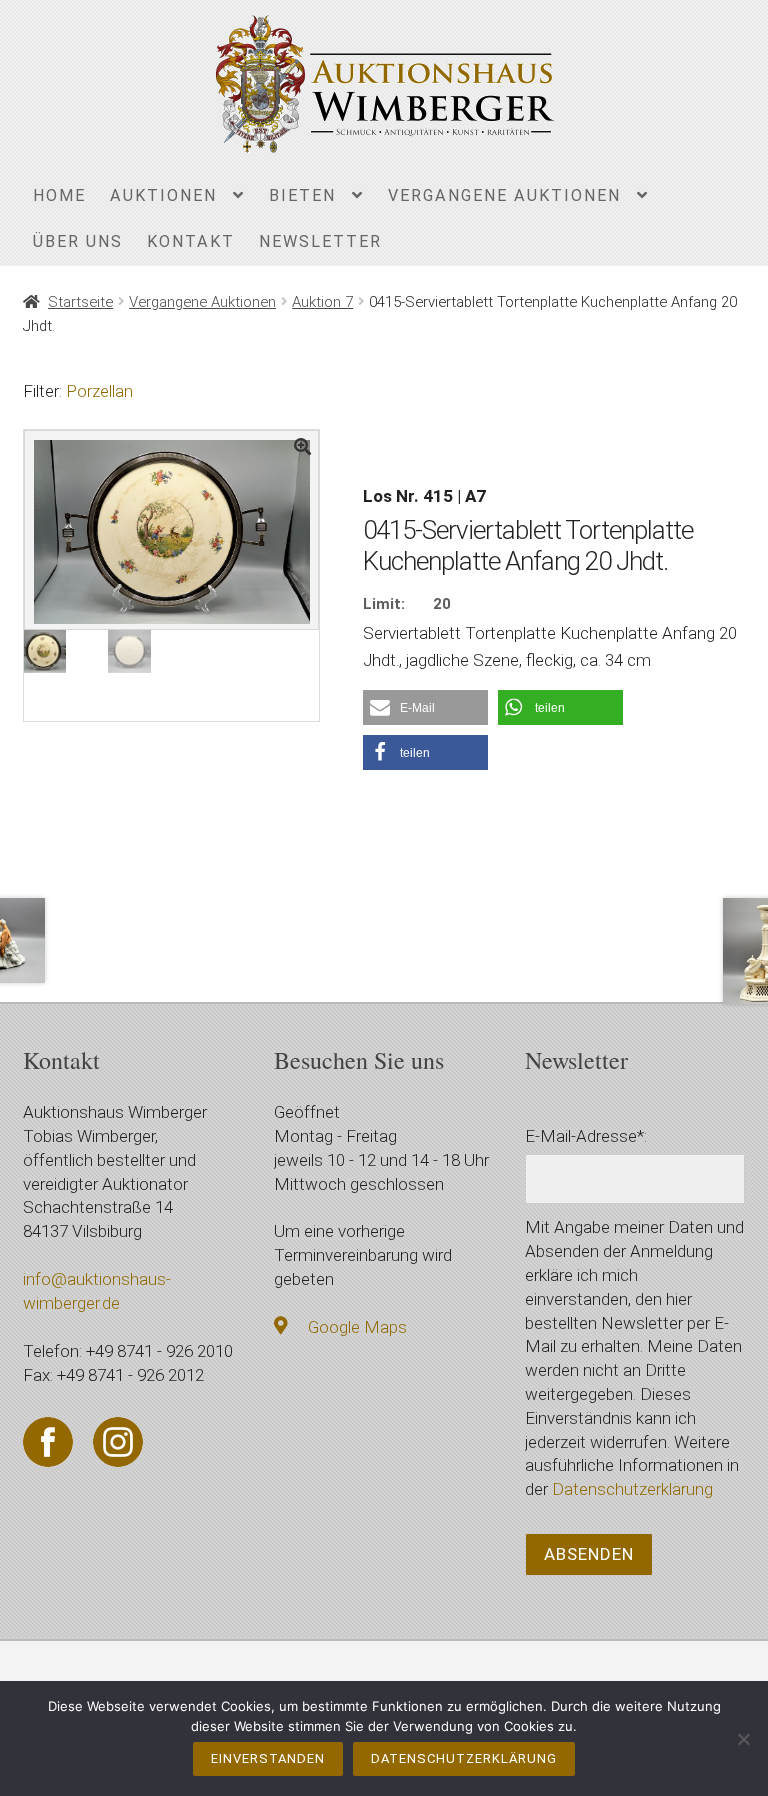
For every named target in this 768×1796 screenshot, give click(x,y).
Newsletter (320, 241)
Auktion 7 (322, 302)
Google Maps (357, 1327)
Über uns (78, 241)
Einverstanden (268, 1758)
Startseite (80, 302)
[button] (425, 707)
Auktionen (163, 195)
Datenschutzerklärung (632, 1489)
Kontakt (191, 241)
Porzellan (99, 391)
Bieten (302, 195)
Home (59, 195)
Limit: (384, 604)
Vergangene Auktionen (504, 195)
